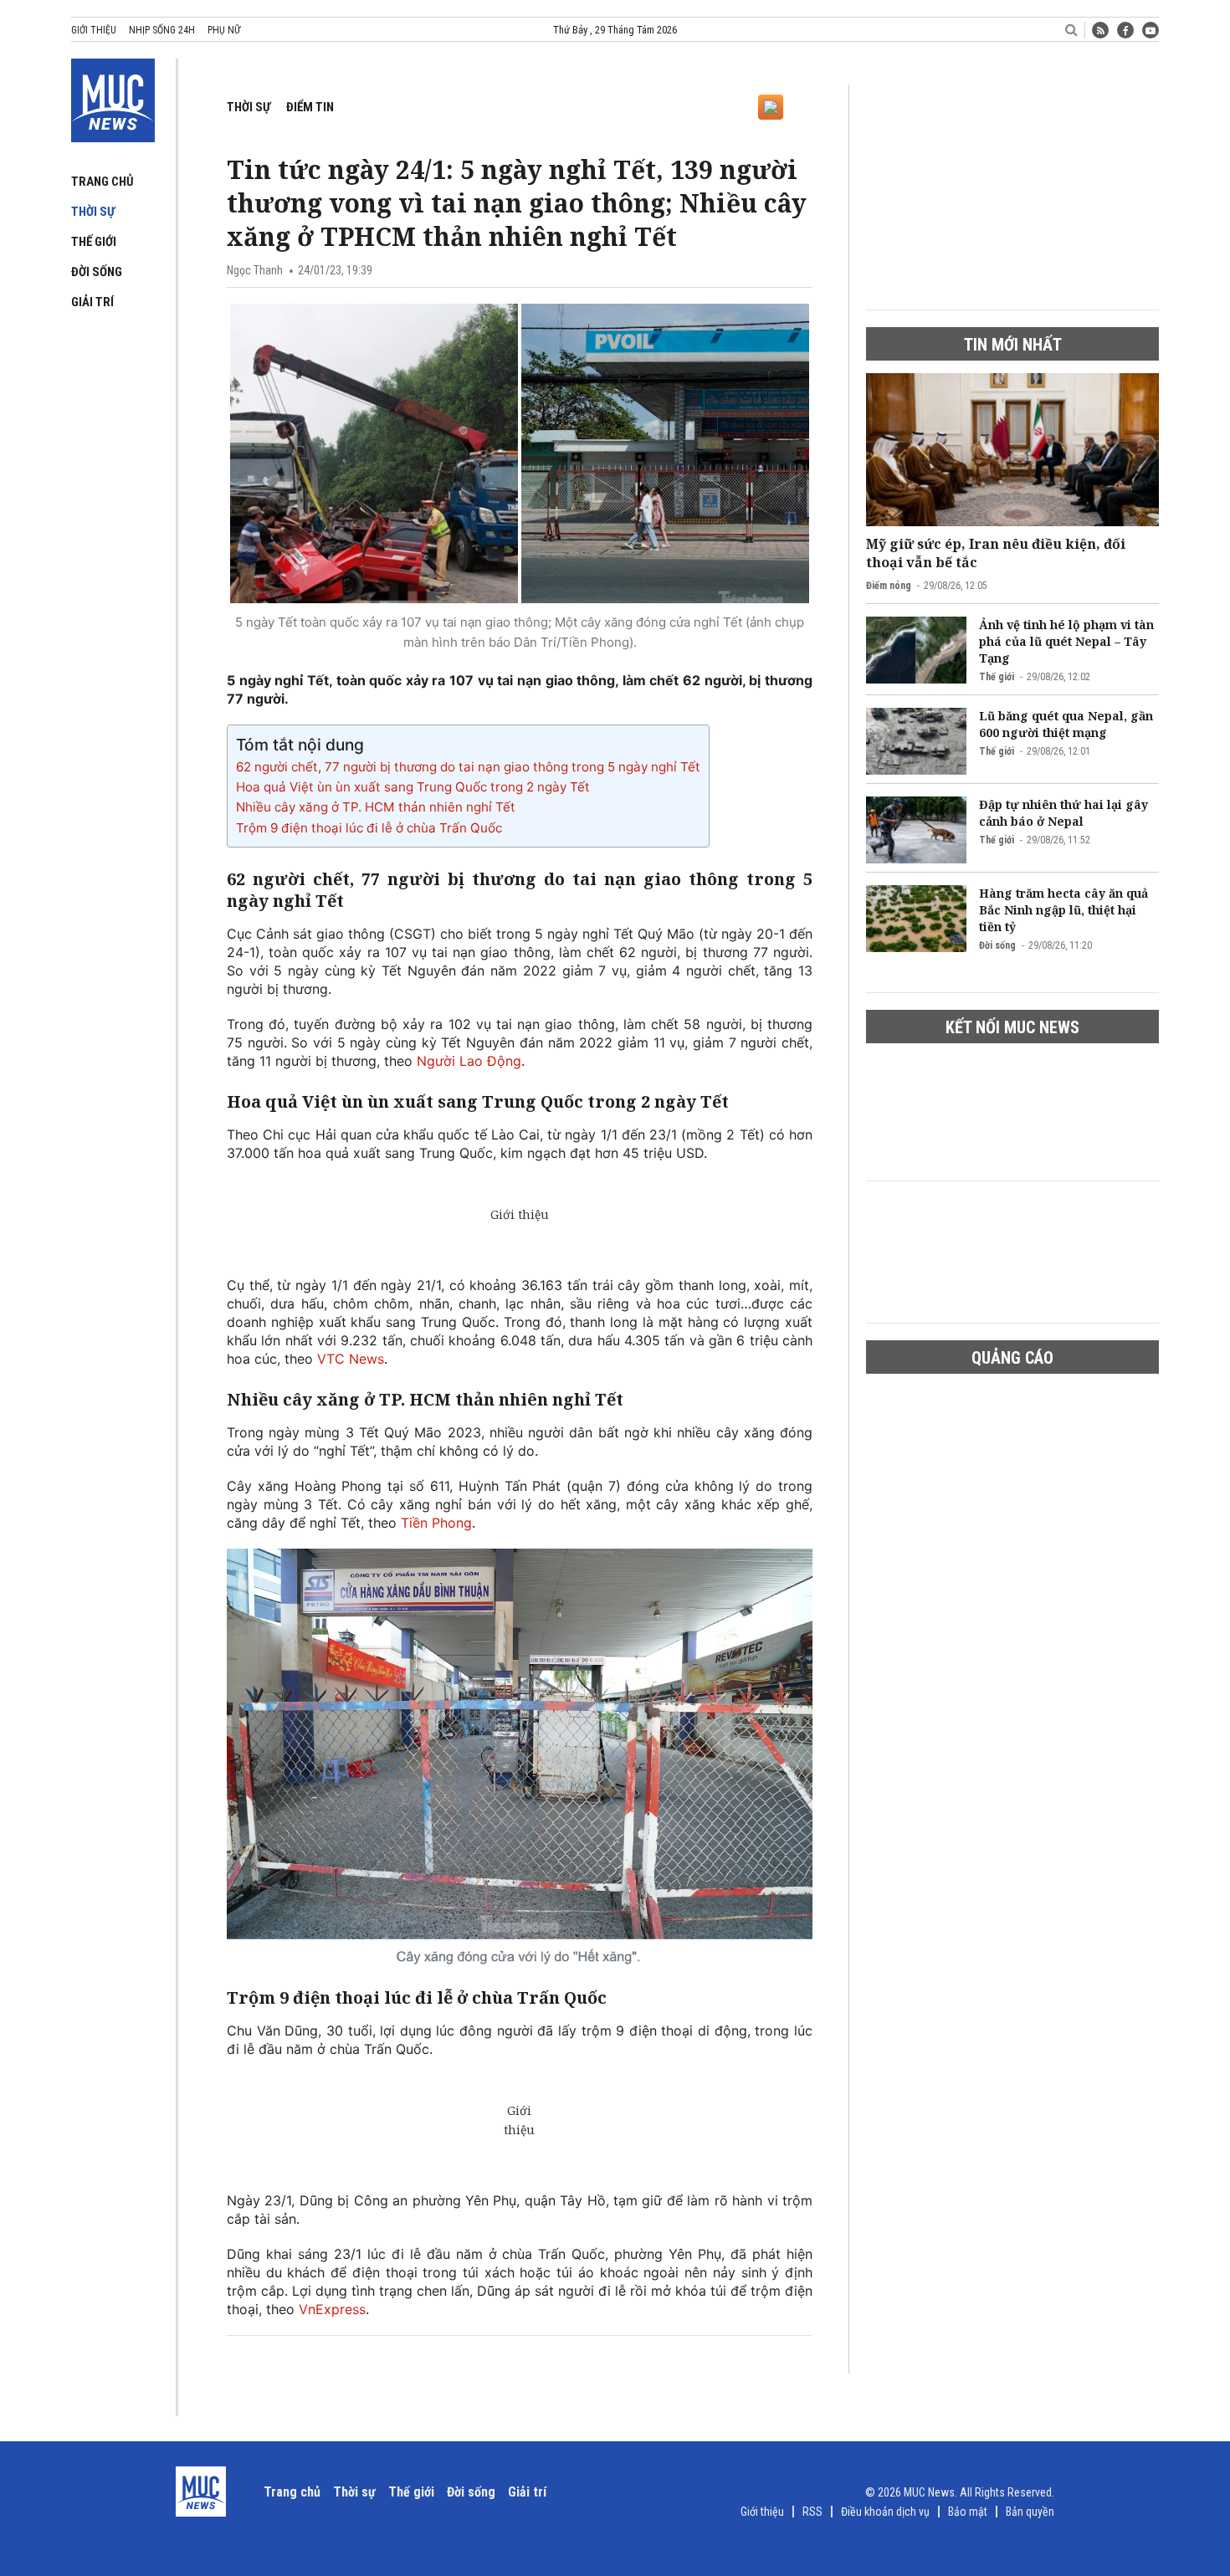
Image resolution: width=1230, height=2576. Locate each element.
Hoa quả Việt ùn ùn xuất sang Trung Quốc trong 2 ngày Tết (413, 787)
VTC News (351, 1359)
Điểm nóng (889, 586)
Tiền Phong (436, 1523)
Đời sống (97, 272)
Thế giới (94, 242)
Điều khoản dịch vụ (885, 2512)
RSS (812, 2512)
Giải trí (92, 302)
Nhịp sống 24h (162, 30)
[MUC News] (113, 97)
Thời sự (93, 212)
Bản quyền (1030, 2512)
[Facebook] (1125, 30)
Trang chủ (102, 182)
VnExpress (332, 2309)
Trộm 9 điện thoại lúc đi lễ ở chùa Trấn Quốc (369, 828)
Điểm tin (310, 107)
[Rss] (1100, 30)
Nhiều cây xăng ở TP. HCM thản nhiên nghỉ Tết (376, 807)
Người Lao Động (469, 1061)
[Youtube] (1151, 30)
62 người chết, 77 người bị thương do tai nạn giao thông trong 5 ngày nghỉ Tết (468, 767)
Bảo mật (968, 2512)
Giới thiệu (94, 30)
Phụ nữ (224, 30)
